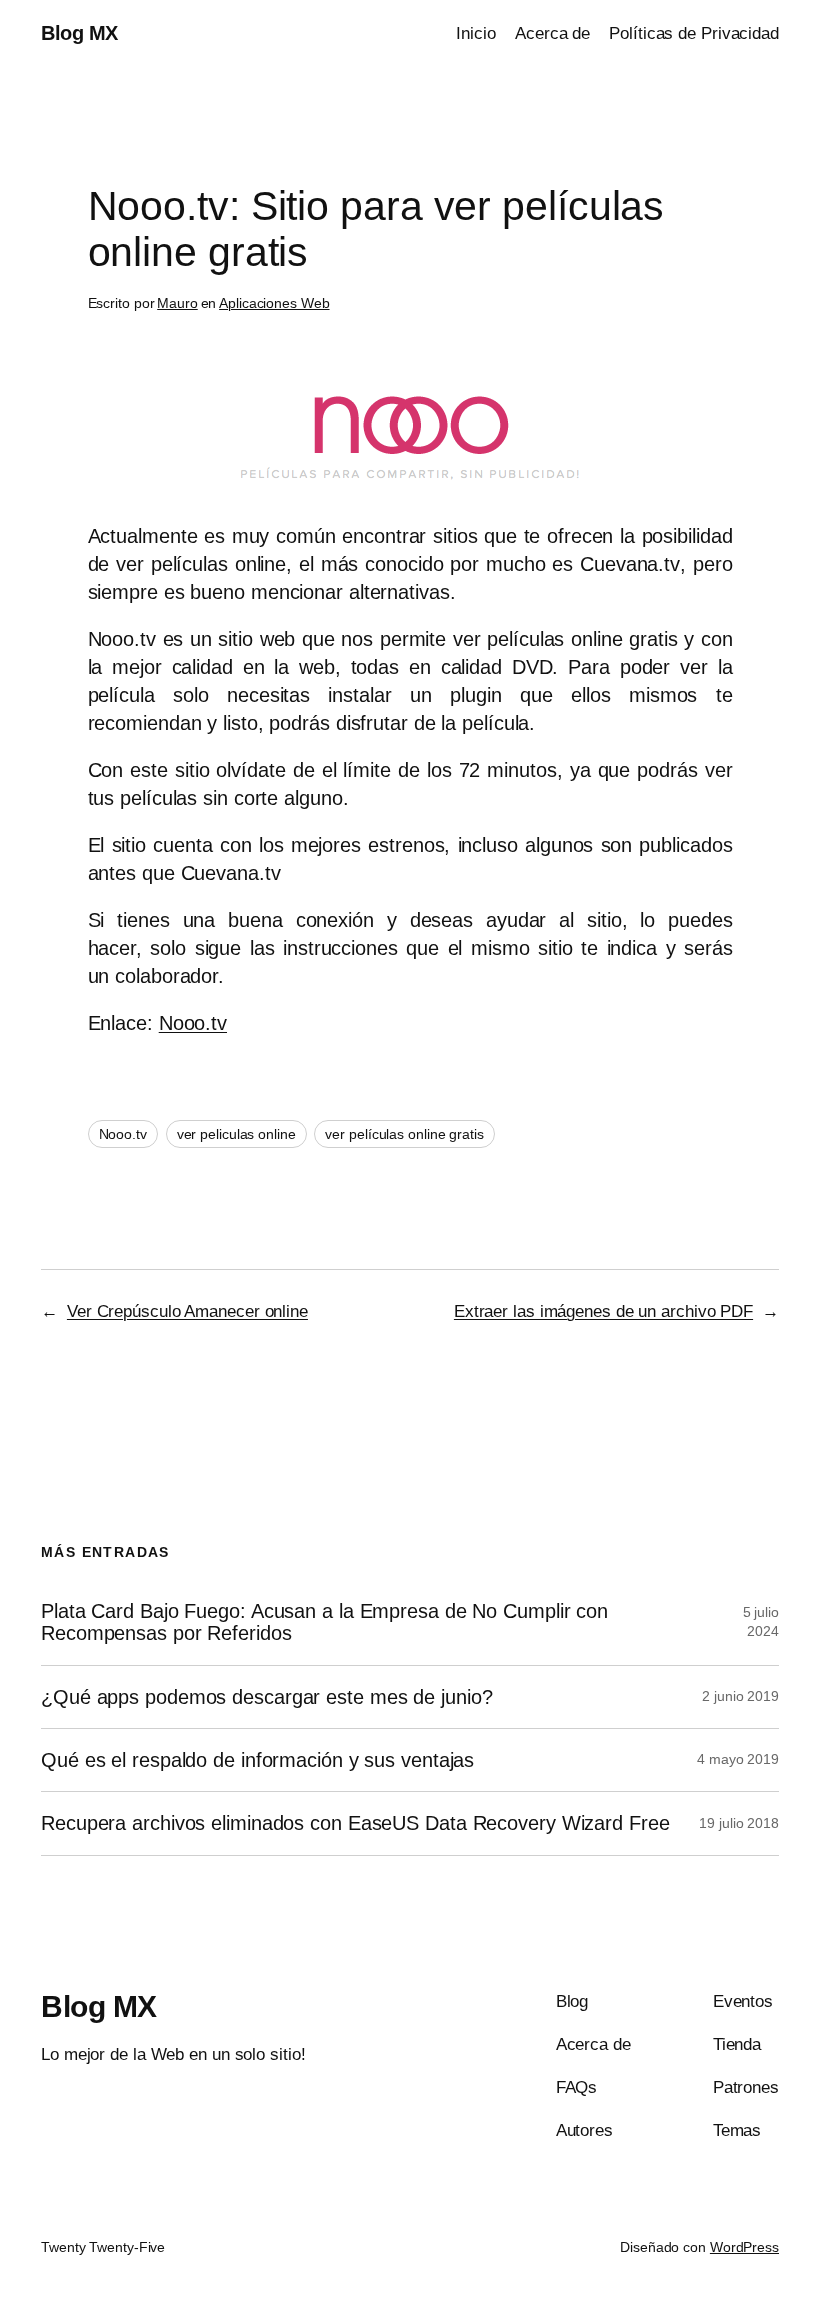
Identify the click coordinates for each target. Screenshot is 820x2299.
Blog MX (79, 33)
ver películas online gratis (404, 1134)
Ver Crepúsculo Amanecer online (187, 1311)
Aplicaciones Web (274, 303)
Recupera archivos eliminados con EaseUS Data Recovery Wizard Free (355, 1823)
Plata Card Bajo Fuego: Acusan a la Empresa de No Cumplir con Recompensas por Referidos (324, 1622)
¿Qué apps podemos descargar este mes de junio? (266, 1697)
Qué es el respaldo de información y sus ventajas (257, 1760)
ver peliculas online (236, 1134)
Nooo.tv (193, 1023)
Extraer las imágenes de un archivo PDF (603, 1311)
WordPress (744, 2247)
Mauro (177, 303)
